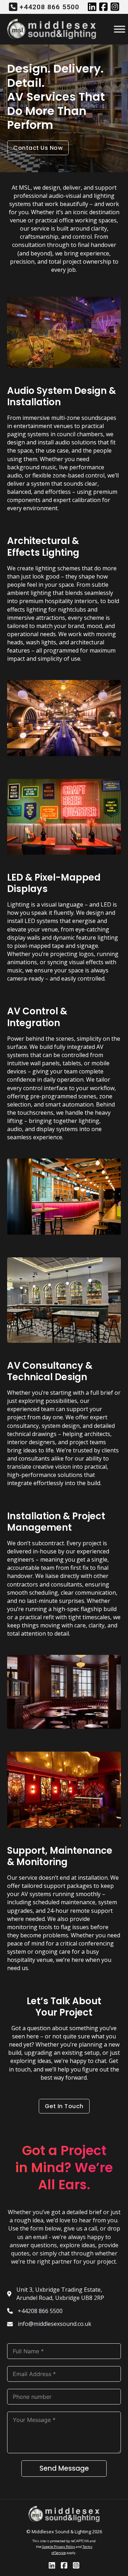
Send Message (64, 2468)
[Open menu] (115, 29)
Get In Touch (64, 2106)
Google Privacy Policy (58, 2547)
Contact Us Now (38, 148)
